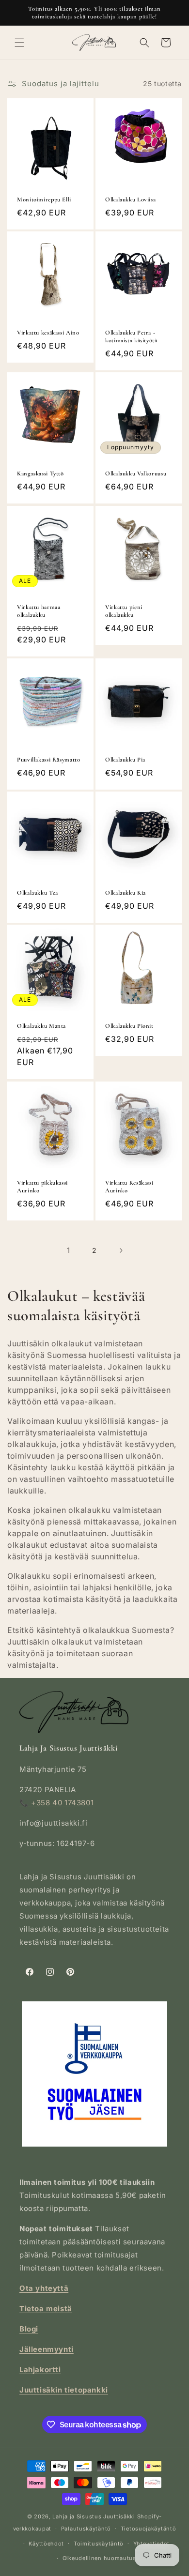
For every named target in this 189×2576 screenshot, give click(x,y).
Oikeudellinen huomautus (99, 2558)
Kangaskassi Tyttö (40, 473)
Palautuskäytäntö (86, 2529)
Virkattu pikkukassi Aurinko (42, 1187)
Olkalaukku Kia (126, 893)
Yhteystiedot (151, 2544)
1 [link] (69, 1250)
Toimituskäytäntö (99, 2544)
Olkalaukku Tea (38, 893)
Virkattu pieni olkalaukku (124, 611)
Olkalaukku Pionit (129, 1026)
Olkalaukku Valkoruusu (136, 473)
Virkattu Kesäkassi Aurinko (129, 1187)
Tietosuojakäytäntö (149, 2529)
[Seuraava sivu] (121, 1250)
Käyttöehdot (46, 2544)
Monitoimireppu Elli (44, 199)
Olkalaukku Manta (41, 1026)
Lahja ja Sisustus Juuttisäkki (94, 2516)
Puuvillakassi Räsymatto (49, 760)
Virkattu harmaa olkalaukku (39, 611)
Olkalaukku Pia (125, 760)
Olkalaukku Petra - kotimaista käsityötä (131, 336)
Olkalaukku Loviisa (130, 199)
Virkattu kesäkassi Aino (48, 333)
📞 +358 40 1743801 (56, 1803)
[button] (19, 43)
